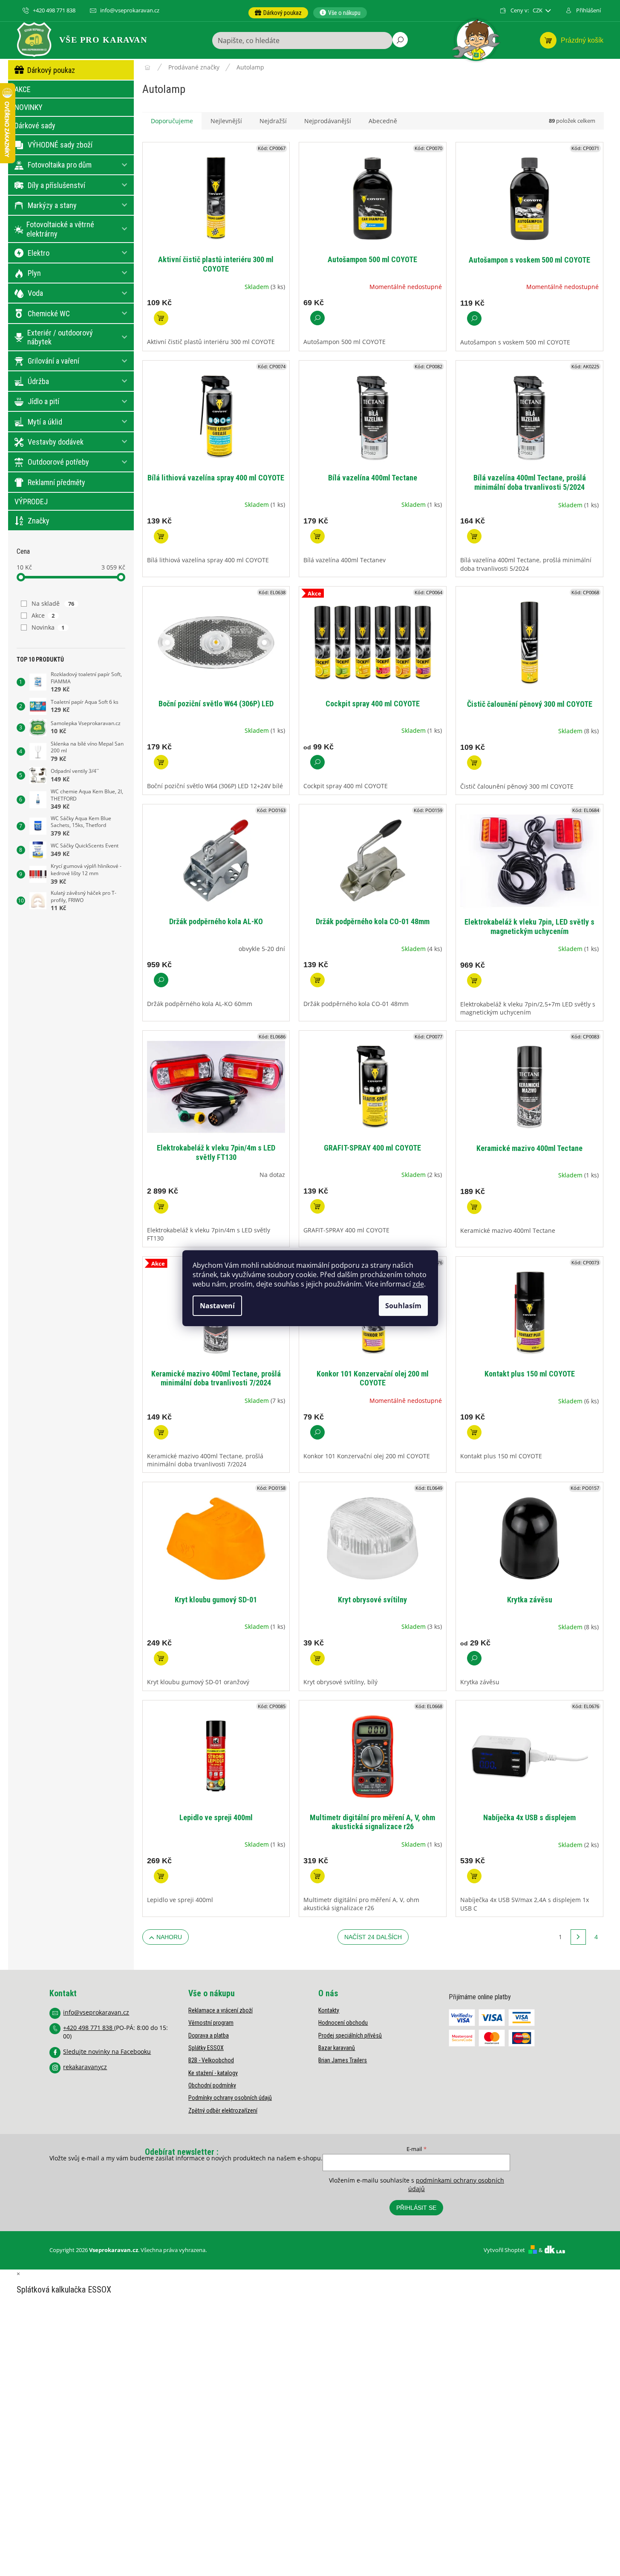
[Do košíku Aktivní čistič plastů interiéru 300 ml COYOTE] (161, 318)
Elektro (39, 253)
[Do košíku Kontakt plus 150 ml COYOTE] (474, 1432)
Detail (317, 318)
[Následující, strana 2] (578, 1937)
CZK (538, 10)
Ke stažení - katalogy (213, 2073)
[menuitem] (278, 13)
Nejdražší (273, 121)
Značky (39, 521)
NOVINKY (29, 107)
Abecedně (383, 121)
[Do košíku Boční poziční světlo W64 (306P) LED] (161, 762)
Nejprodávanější (328, 121)
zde (418, 1284)
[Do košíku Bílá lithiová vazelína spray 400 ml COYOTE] (161, 536)
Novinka (48, 627)
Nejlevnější (226, 121)
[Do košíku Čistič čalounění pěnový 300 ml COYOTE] (474, 763)
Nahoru (169, 1937)
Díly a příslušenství (56, 185)
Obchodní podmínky (212, 2085)
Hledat (400, 40)
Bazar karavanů (337, 2048)
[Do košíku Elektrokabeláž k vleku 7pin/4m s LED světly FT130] (161, 1206)
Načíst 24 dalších (373, 1937)
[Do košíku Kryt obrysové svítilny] (317, 1658)
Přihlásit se (416, 2208)
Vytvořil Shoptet (504, 2250)
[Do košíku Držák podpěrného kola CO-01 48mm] (317, 980)
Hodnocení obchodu (343, 2023)
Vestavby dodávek (56, 442)
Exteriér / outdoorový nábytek (60, 337)
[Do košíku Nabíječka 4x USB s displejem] (474, 1876)
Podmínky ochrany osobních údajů (230, 2098)
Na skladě (53, 603)
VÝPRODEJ (31, 502)
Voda (35, 293)
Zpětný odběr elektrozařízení (223, 2111)
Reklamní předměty (56, 482)
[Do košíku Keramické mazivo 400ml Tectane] (474, 1207)
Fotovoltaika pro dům (60, 165)
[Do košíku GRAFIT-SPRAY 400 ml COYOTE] (317, 1206)
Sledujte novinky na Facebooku (107, 2051)
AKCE (23, 89)
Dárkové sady (35, 126)
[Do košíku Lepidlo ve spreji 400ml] (161, 1876)
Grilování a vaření (53, 361)
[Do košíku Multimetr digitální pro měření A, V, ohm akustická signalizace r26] (317, 1876)
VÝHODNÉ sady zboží (60, 145)
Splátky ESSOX (206, 2048)
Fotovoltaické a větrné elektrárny (60, 229)
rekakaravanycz (85, 2067)
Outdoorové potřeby (58, 462)
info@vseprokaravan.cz (96, 2012)
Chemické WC (49, 314)
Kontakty (329, 2010)
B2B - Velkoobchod (211, 2060)
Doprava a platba (209, 2035)
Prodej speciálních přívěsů (350, 2035)
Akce (43, 615)
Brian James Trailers (343, 2060)
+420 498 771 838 (89, 2028)
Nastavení (217, 1306)
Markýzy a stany (52, 205)
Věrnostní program (211, 2023)
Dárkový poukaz (51, 70)
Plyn (34, 273)
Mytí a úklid (45, 422)
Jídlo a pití (43, 401)
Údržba (38, 381)
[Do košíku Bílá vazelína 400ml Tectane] (317, 536)
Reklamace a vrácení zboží (221, 2010)
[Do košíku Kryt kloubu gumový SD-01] (161, 1658)
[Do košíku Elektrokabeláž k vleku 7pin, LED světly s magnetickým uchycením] (474, 980)
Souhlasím (403, 1306)
